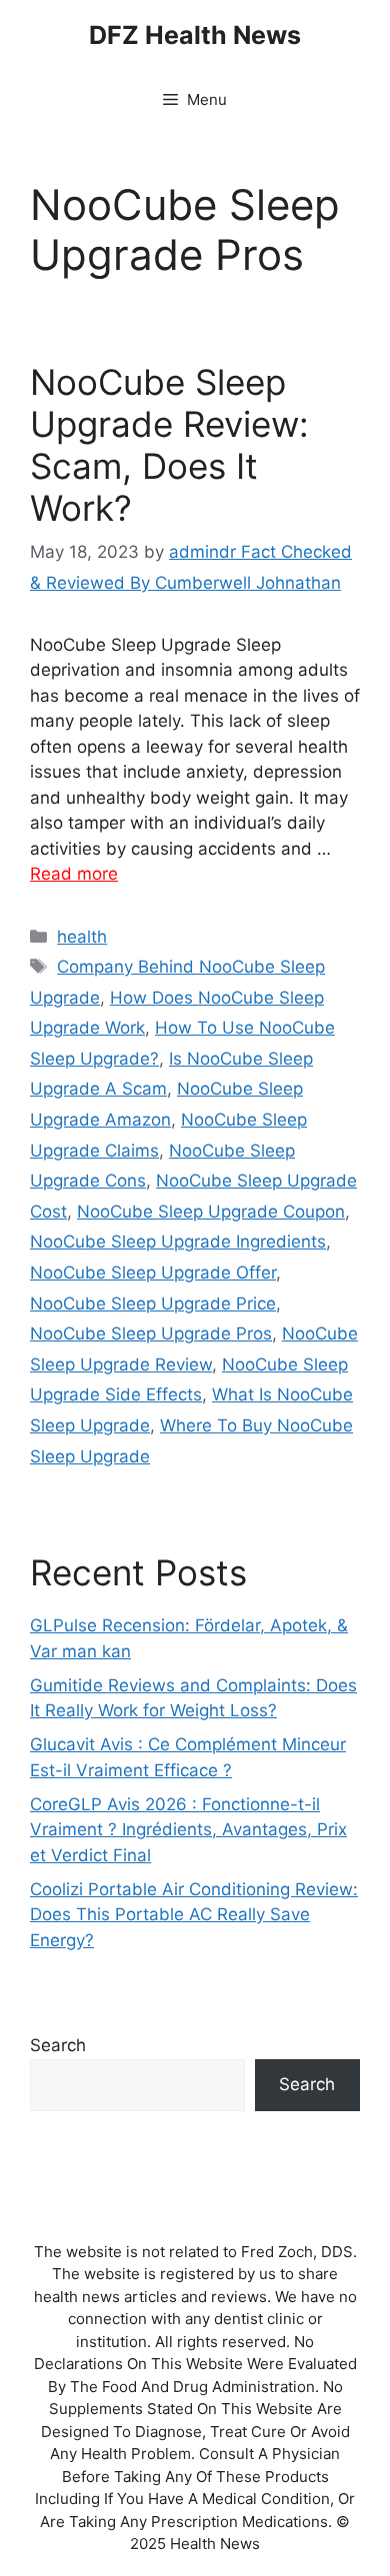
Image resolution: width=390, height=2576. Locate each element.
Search (58, 2045)
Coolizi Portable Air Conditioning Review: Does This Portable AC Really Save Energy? (194, 1915)
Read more (74, 874)
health (82, 937)
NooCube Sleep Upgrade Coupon (211, 1212)
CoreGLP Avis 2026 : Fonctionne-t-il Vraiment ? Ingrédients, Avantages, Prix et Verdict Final (188, 1830)
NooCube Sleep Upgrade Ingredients (178, 1242)
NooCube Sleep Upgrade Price (153, 1303)
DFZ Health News (195, 35)
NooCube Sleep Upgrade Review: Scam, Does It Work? (169, 445)
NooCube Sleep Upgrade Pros (151, 1333)
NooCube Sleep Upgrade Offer (153, 1273)
